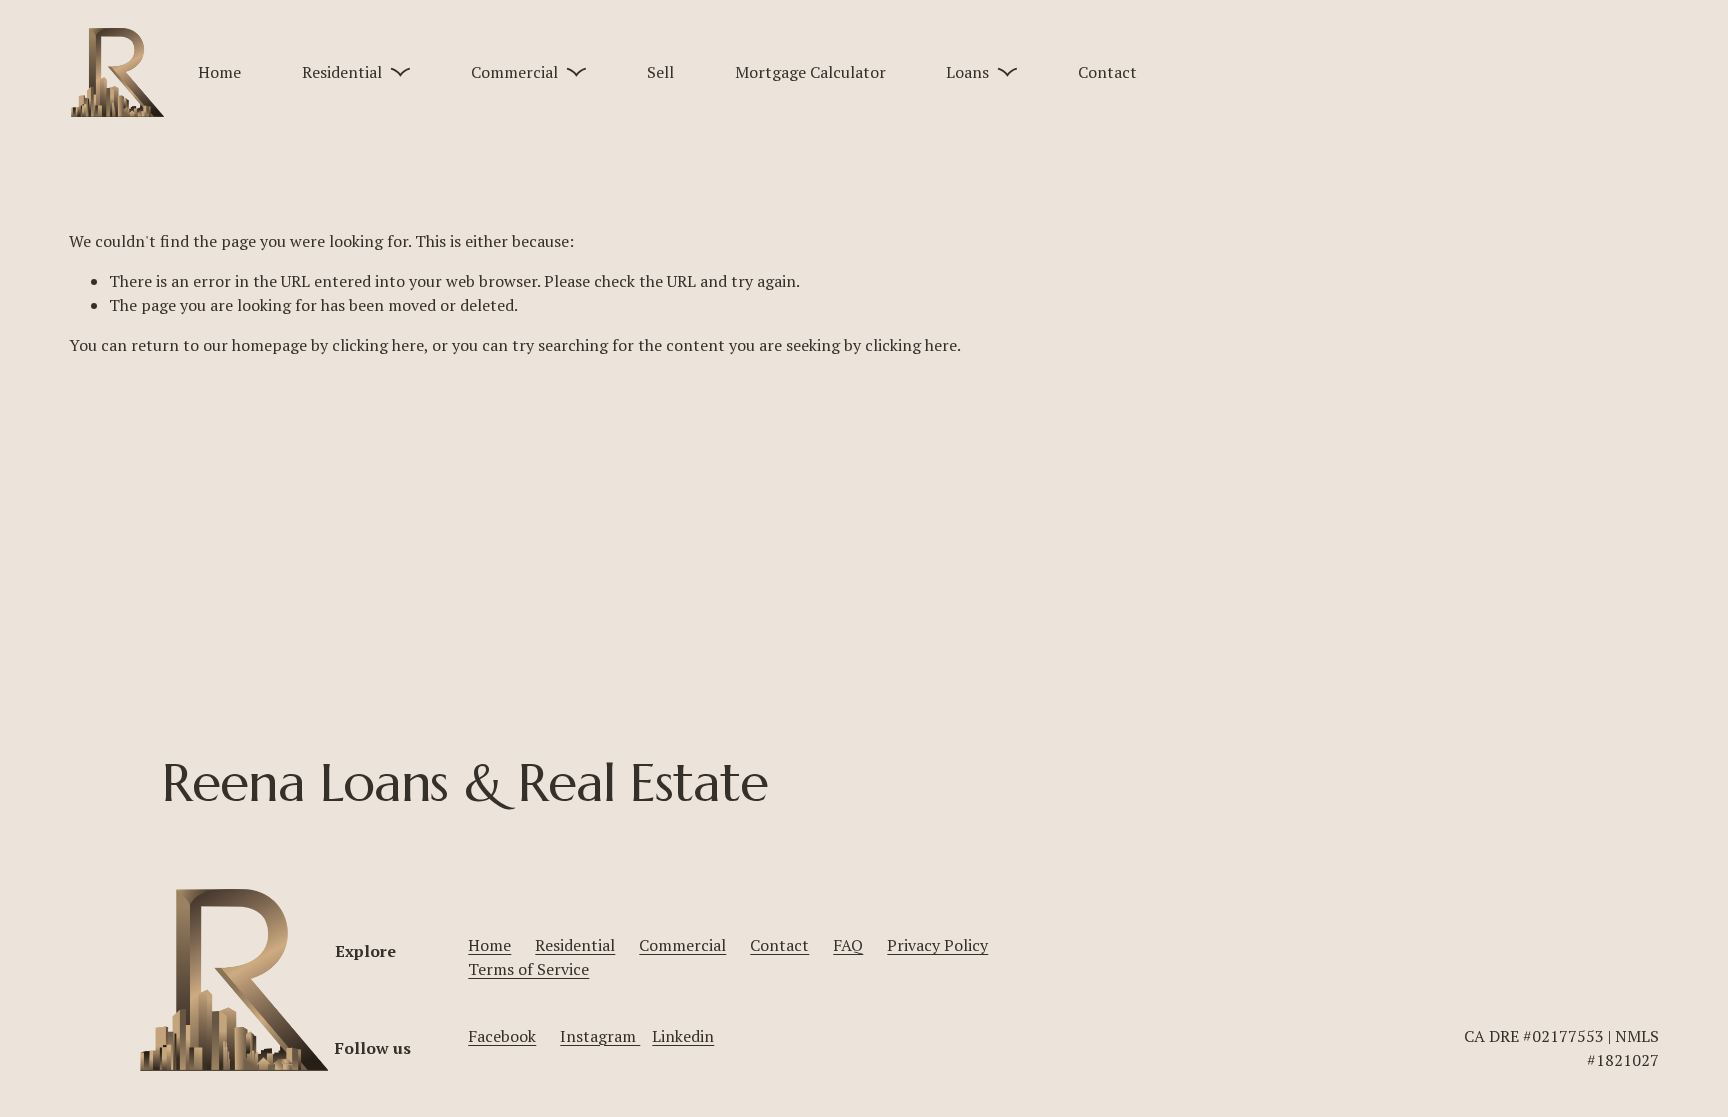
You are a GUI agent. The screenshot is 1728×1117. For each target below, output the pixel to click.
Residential (575, 945)
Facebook (502, 1036)
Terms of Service (528, 969)
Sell (660, 72)
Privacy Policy (937, 945)
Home (219, 72)
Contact (1107, 72)
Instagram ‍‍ (600, 1036)
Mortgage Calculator (810, 72)
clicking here (378, 345)
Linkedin (683, 1036)
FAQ (848, 945)
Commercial (682, 945)
